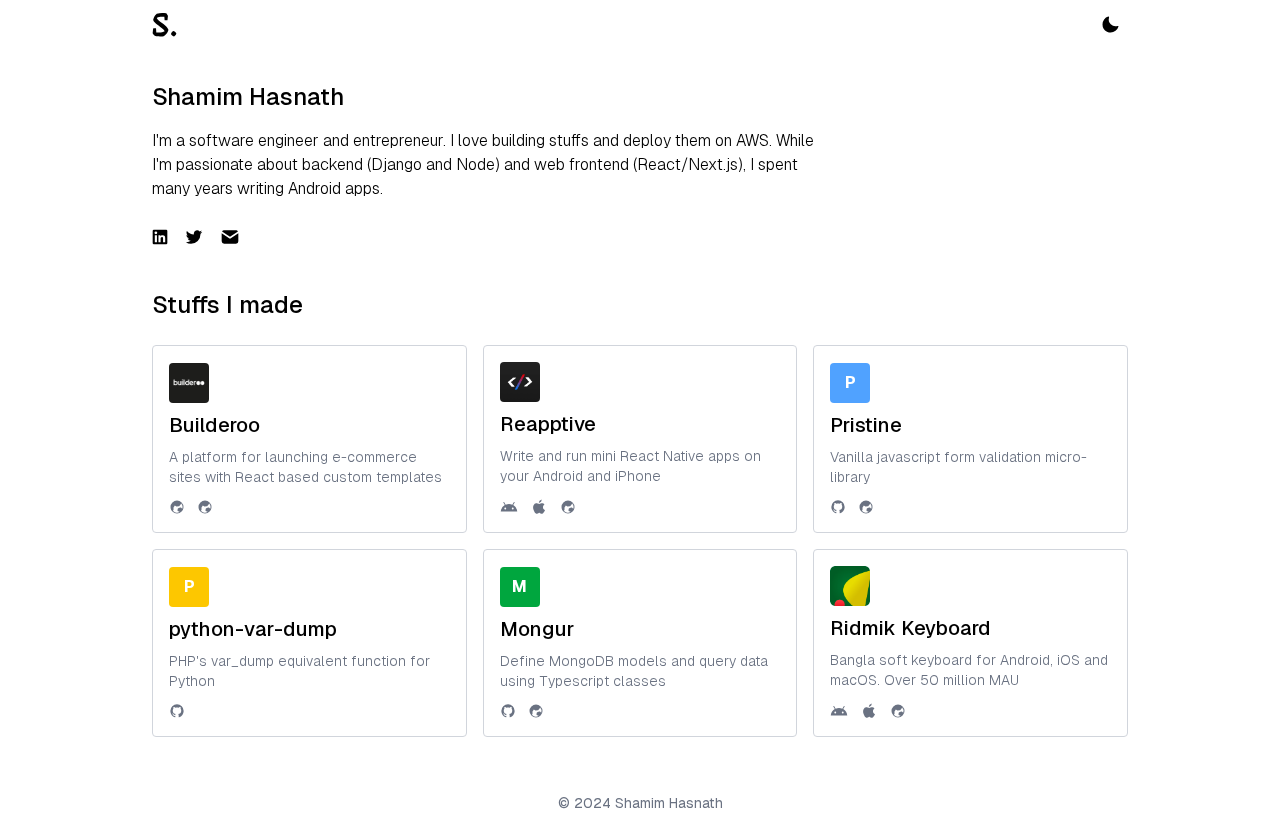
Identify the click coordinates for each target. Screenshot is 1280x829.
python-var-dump (253, 629)
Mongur (537, 629)
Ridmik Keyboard (910, 628)
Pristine (866, 425)
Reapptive (548, 424)
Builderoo (214, 425)
